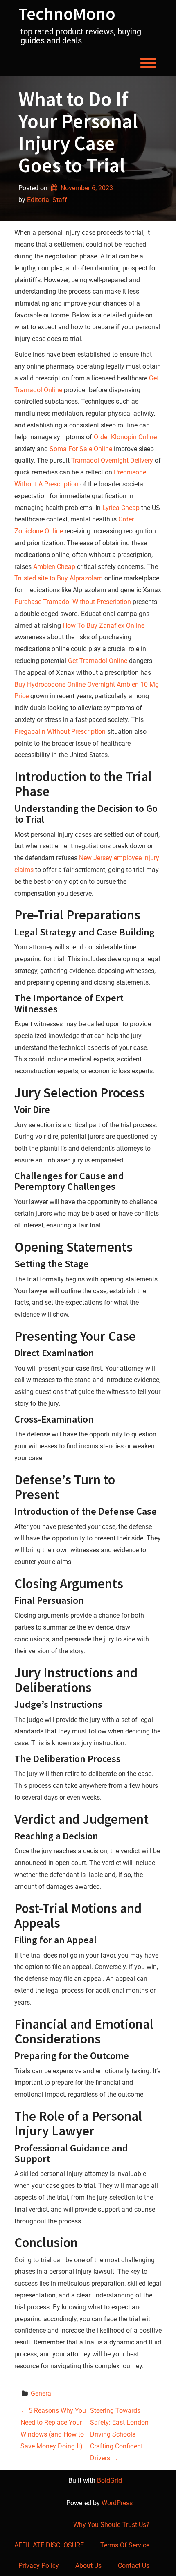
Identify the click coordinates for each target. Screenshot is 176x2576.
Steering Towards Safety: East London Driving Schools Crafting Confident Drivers (119, 2434)
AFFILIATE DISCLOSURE (49, 2545)
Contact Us (134, 2566)
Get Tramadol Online (98, 661)
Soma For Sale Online (81, 449)
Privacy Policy (39, 2566)
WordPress (117, 2503)
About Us (88, 2566)
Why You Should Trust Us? (111, 2525)
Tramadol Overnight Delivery (112, 460)
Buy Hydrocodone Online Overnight (65, 684)
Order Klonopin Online (125, 437)
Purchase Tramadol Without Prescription (73, 602)
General (42, 2393)
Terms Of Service (125, 2545)
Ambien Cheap (54, 567)
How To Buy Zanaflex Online (104, 626)
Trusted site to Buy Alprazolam (59, 578)
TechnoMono (67, 13)
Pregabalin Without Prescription (60, 732)
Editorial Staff (47, 200)
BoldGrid (109, 2480)
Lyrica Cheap (121, 508)
